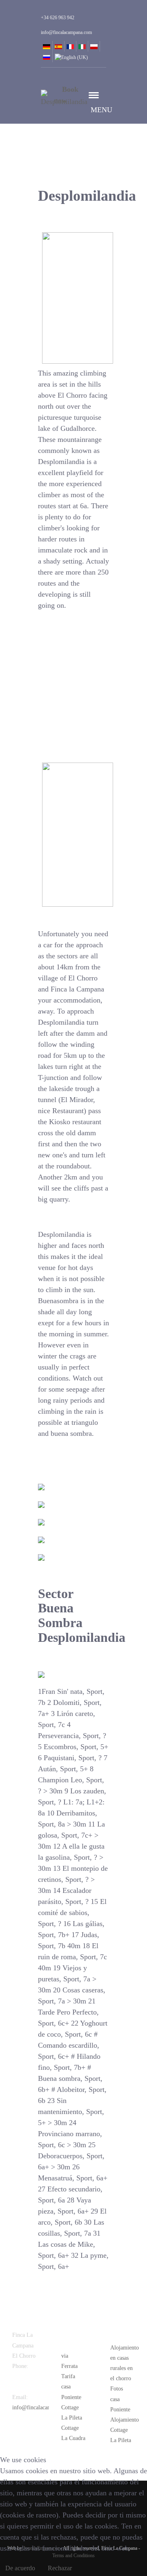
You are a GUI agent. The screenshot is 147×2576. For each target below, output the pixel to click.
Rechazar (60, 2568)
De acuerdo (20, 2568)
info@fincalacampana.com (43, 2407)
